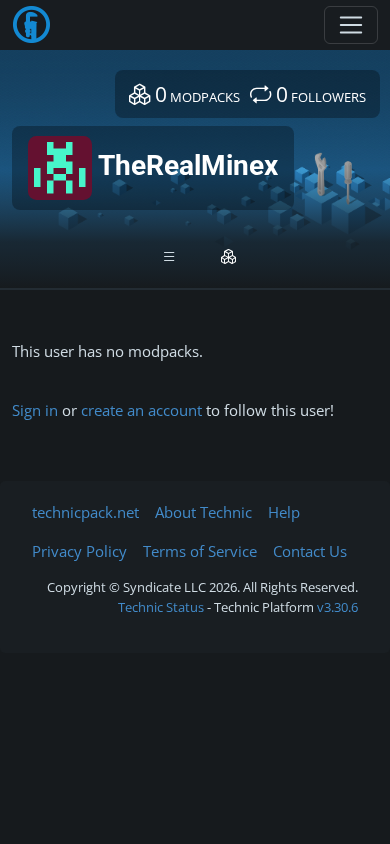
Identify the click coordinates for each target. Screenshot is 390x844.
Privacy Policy (79, 551)
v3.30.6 (337, 607)
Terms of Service (200, 551)
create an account (141, 410)
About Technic (203, 512)
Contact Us (310, 551)
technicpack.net (85, 512)
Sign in (35, 410)
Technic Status (161, 607)
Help (284, 512)
